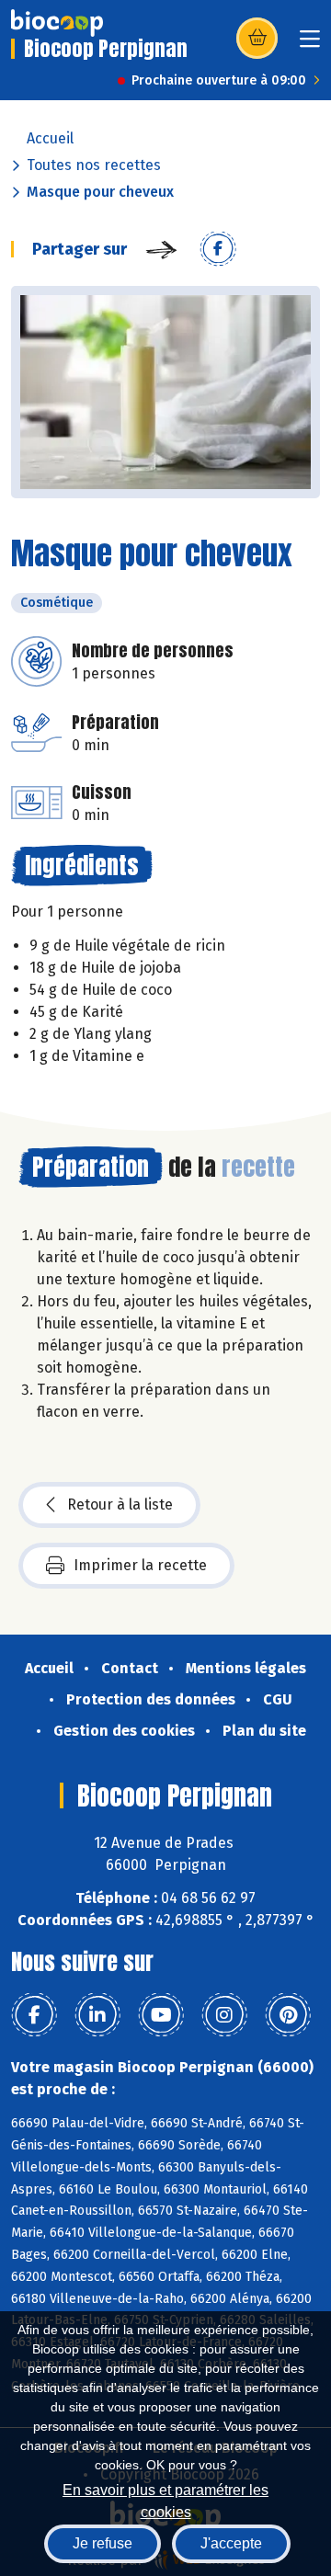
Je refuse (103, 2543)
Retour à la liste (120, 1505)
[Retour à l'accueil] (57, 23)
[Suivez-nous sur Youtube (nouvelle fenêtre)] (161, 2015)
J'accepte (231, 2543)
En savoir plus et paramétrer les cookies (165, 2499)
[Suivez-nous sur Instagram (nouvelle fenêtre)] (224, 2015)
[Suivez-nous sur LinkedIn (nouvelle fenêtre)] (97, 2015)
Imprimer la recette (140, 1565)
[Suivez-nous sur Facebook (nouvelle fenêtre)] (34, 2015)
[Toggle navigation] (310, 45)
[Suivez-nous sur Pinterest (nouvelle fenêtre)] (288, 2015)
